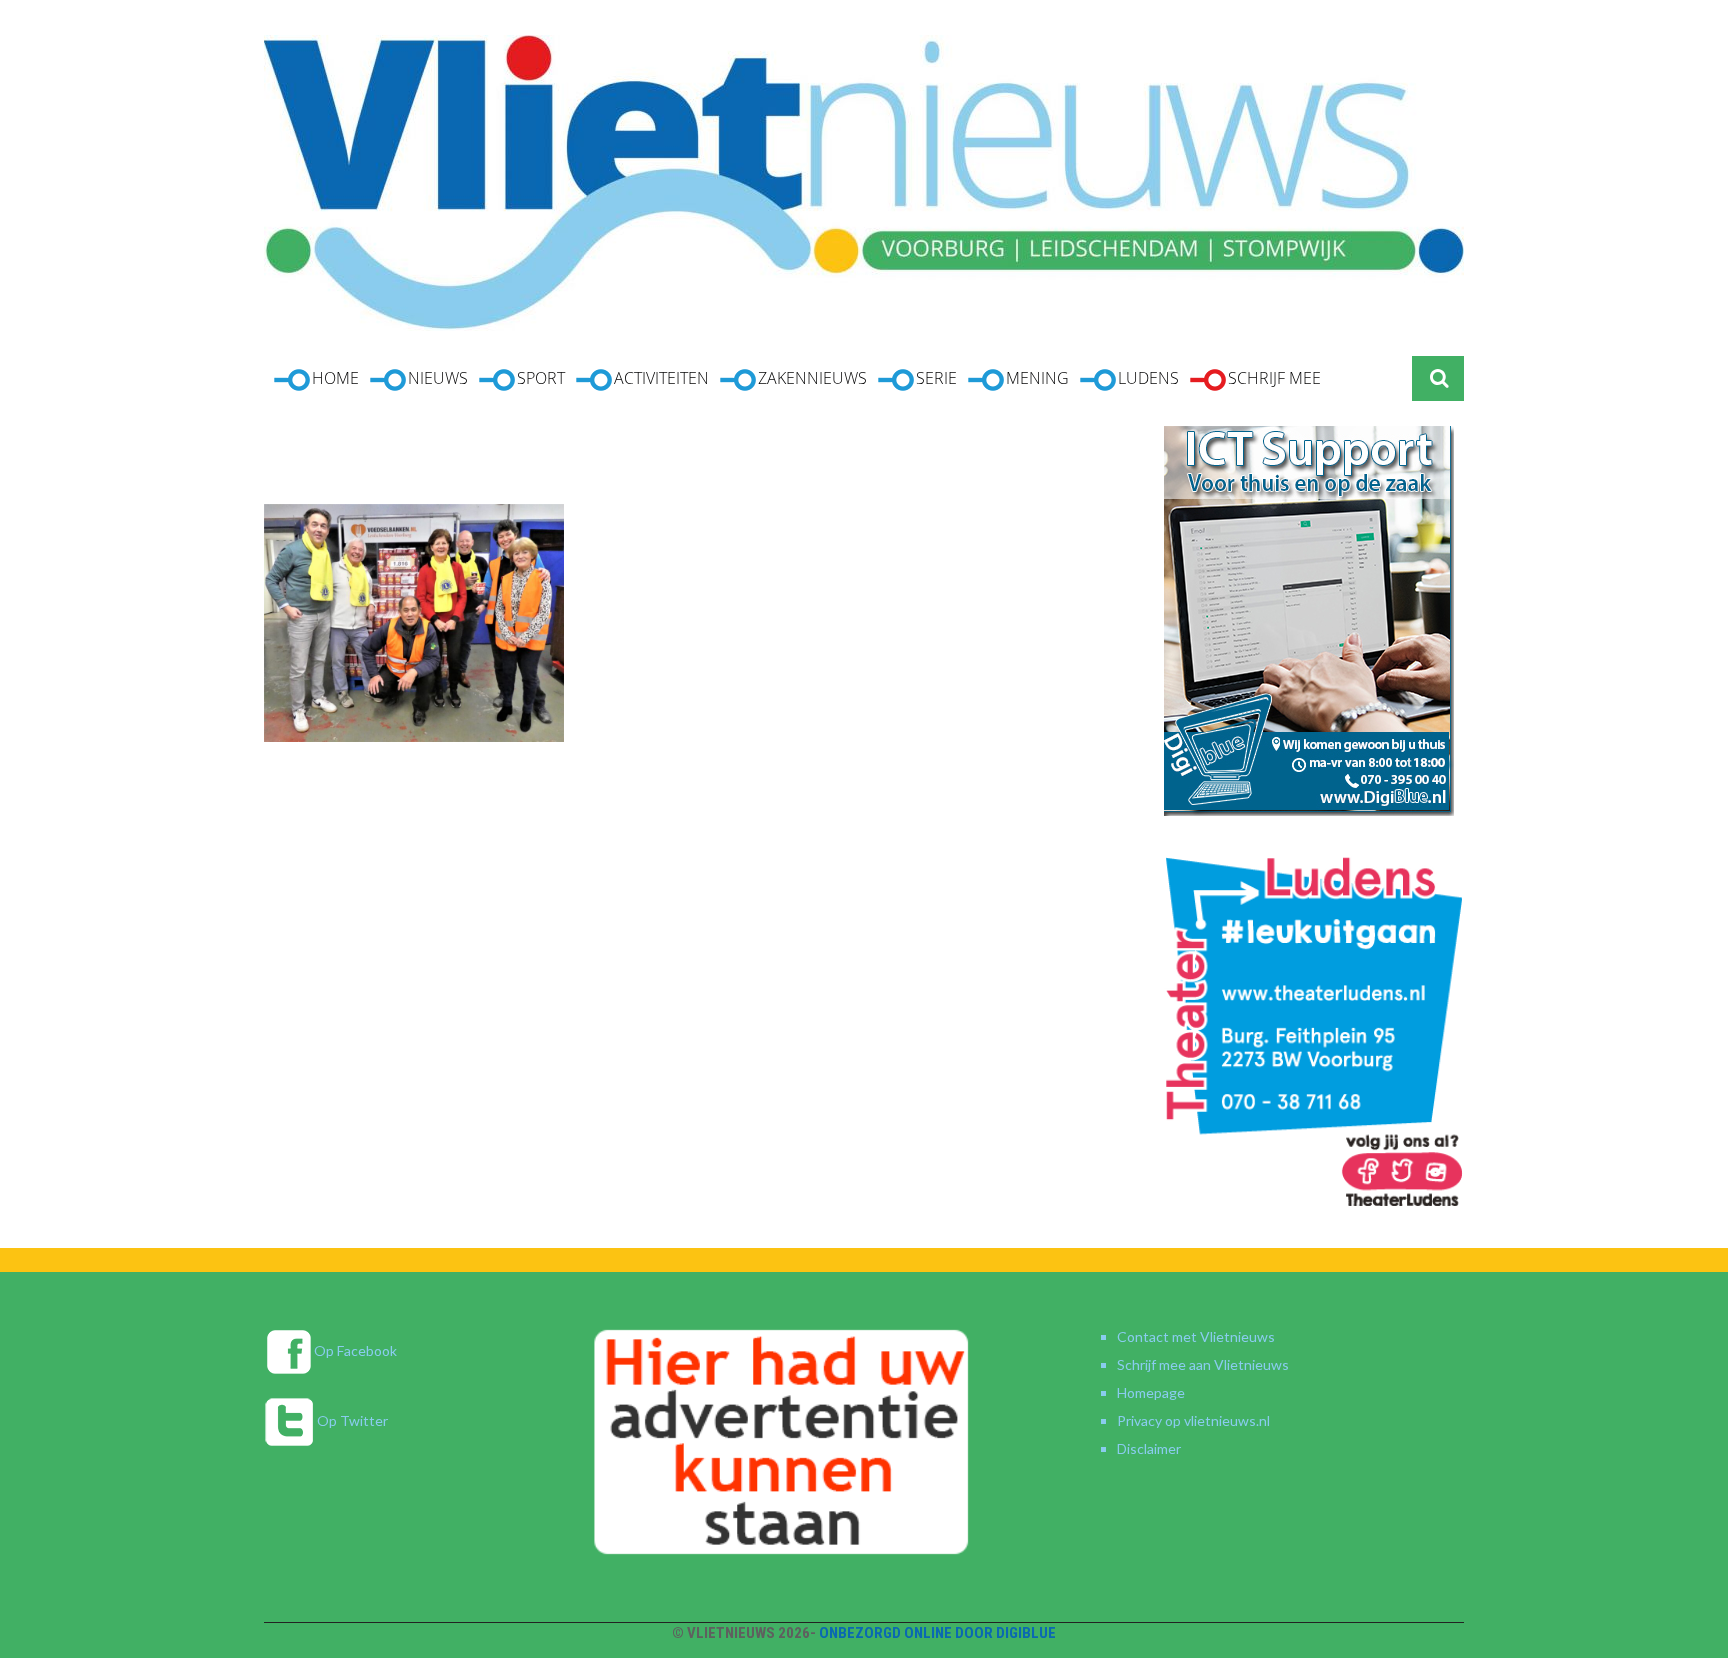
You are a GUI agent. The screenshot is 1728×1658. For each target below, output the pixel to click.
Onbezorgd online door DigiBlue (937, 1633)
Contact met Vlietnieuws (1196, 1336)
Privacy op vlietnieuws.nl (1193, 1420)
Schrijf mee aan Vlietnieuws (1203, 1364)
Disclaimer (1149, 1448)
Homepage (1151, 1392)
